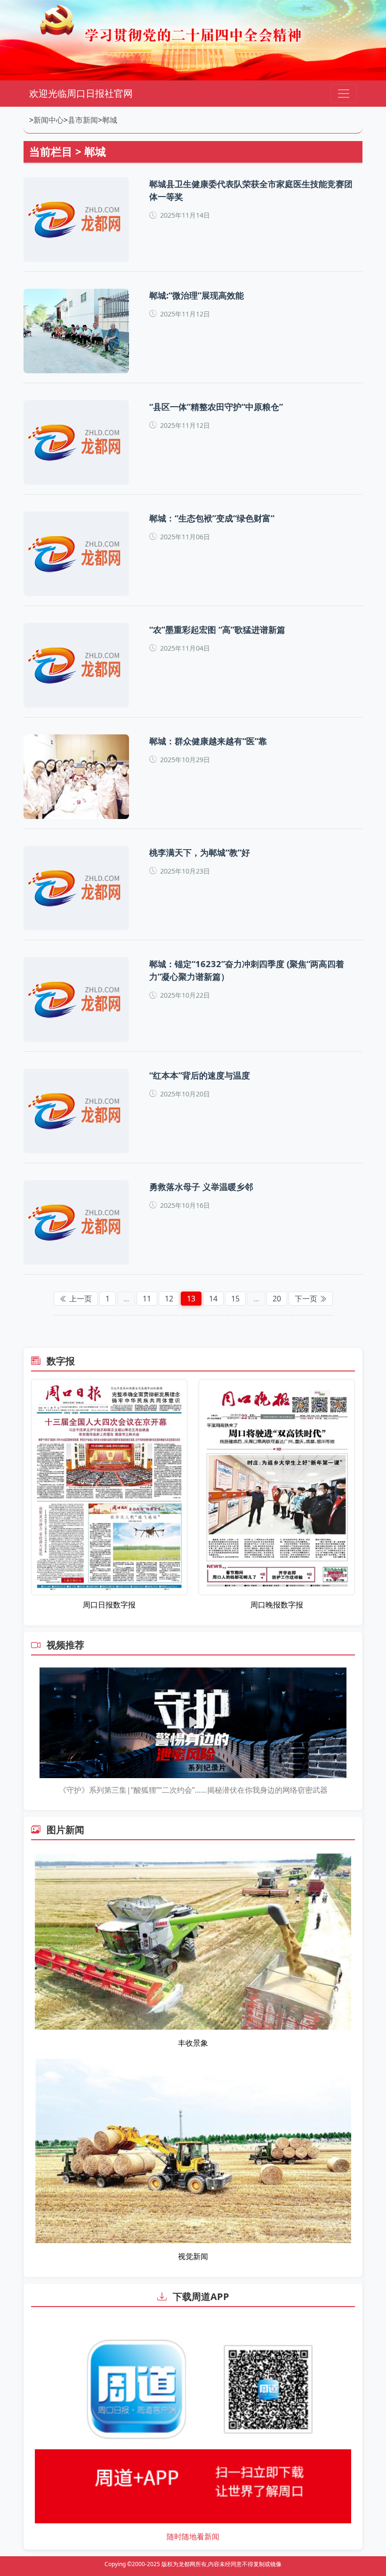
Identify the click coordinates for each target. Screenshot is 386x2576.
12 (169, 1299)
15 (235, 1299)
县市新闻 (83, 120)
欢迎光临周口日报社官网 (81, 93)
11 (147, 1299)
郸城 (110, 120)
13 (191, 1299)
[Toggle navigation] (344, 94)
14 (213, 1299)
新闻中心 (48, 120)
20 (277, 1299)
